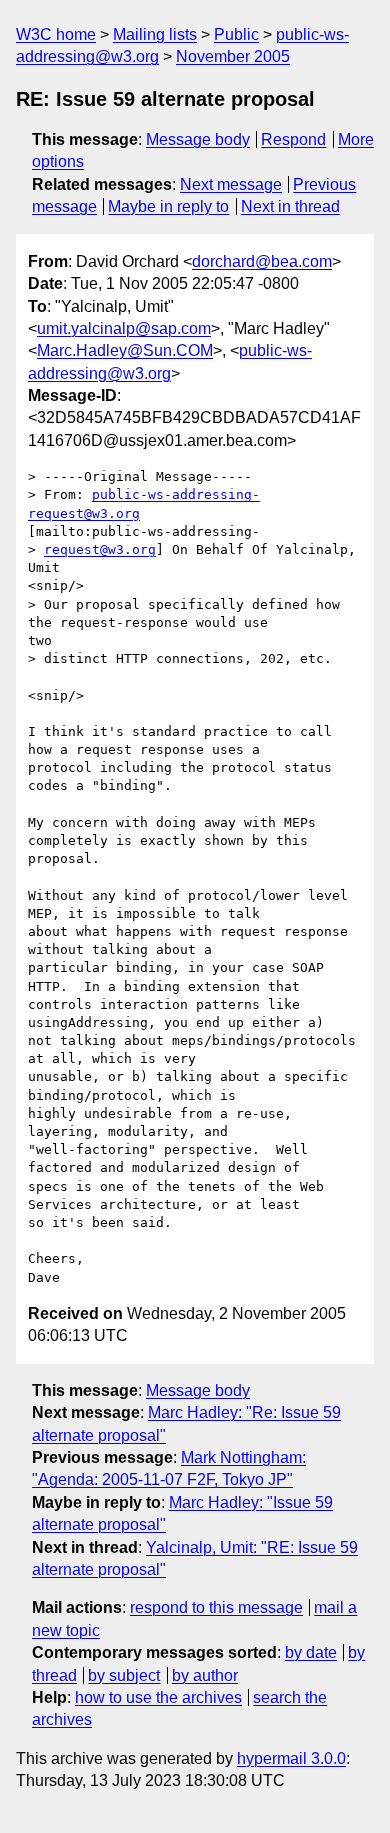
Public (236, 34)
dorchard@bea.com (262, 261)
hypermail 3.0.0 (291, 1758)
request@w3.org (100, 549)
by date (311, 1652)
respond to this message (216, 1607)
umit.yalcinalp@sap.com (124, 328)
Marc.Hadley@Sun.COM (125, 350)
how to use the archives (158, 1697)
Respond (293, 139)
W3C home (56, 34)
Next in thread (290, 206)
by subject (124, 1675)
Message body (198, 139)
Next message (231, 184)
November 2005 (233, 56)
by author (205, 1675)
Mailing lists (155, 34)
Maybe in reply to (168, 206)
